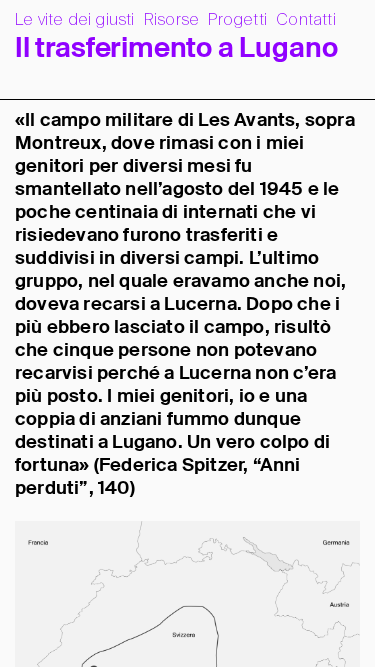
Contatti (306, 20)
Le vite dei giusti (75, 20)
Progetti (237, 20)
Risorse (171, 20)
